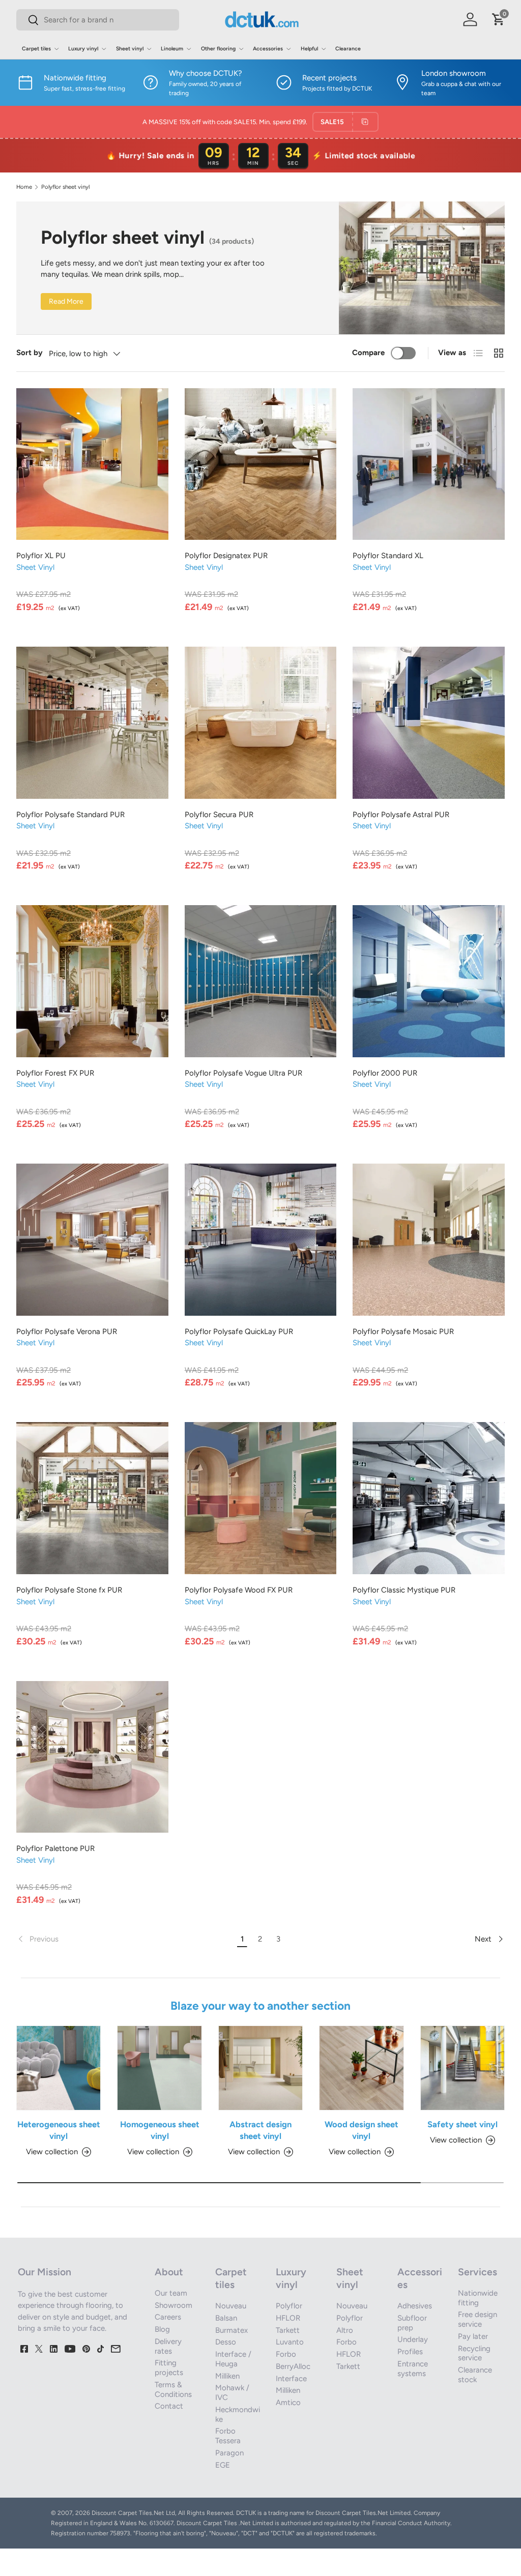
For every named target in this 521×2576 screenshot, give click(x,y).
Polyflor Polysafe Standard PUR (70, 815)
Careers (168, 2317)
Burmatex (231, 2330)
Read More (66, 301)
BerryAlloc (293, 2366)
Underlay (413, 2339)
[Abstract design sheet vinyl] (260, 2068)
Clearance (348, 49)
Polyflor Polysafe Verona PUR (67, 1332)
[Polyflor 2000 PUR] (429, 981)
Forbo (286, 2354)
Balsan (226, 2318)
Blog (162, 2329)
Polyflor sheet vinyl (65, 187)
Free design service (477, 2319)
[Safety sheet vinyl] (462, 2068)
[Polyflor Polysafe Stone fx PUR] (92, 1498)
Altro (345, 2330)
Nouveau (231, 2306)
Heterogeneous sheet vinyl (59, 2130)
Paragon (229, 2453)
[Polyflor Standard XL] (429, 464)
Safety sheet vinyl (462, 2124)
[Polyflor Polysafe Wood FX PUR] (261, 1498)
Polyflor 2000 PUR (385, 1073)
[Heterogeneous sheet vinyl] (59, 2068)
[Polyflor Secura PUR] (261, 723)
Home (24, 187)
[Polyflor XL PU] (92, 464)
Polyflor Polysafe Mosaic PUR (403, 1332)
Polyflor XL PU (41, 556)
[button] (499, 19)
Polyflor (289, 2306)
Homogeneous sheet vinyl (160, 2130)
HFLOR (288, 2318)
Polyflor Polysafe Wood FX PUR (239, 1590)
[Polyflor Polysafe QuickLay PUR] (261, 1240)
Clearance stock (475, 2375)
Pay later (473, 2336)
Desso (226, 2342)
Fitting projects (169, 2368)
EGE (223, 2465)
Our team (171, 2293)
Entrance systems (413, 2369)
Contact (169, 2406)
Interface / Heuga (233, 2359)
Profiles (410, 2352)
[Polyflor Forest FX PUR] (92, 981)
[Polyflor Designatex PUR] (261, 464)
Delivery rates (168, 2346)
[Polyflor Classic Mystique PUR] (429, 1498)
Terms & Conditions (173, 2390)
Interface (291, 2379)
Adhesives (415, 2306)
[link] (125, 1939)
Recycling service (474, 2353)
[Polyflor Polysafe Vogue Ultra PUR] (261, 981)
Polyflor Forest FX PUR (55, 1073)
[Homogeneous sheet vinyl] (159, 2068)
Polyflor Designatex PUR (226, 556)
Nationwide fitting (478, 2298)
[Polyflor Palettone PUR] (92, 1757)
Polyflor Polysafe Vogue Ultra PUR (243, 1073)
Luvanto (290, 2342)
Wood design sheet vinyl (361, 2130)
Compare (368, 353)
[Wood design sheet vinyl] (361, 2068)
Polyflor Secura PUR (219, 815)
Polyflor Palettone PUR (55, 1848)
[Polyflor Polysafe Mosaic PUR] (429, 1240)
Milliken (227, 2376)
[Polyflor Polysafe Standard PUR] (92, 723)
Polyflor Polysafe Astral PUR (401, 815)
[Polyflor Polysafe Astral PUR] (429, 723)
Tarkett (288, 2330)
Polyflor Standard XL (388, 556)
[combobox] (98, 20)
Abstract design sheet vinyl (260, 2130)
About (169, 2272)
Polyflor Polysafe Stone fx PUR (69, 1590)
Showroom (173, 2305)
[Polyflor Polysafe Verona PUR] (92, 1240)
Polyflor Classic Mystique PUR (404, 1590)
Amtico (288, 2403)
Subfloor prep (412, 2323)
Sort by (30, 353)
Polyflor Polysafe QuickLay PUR (239, 1332)
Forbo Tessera (228, 2436)
